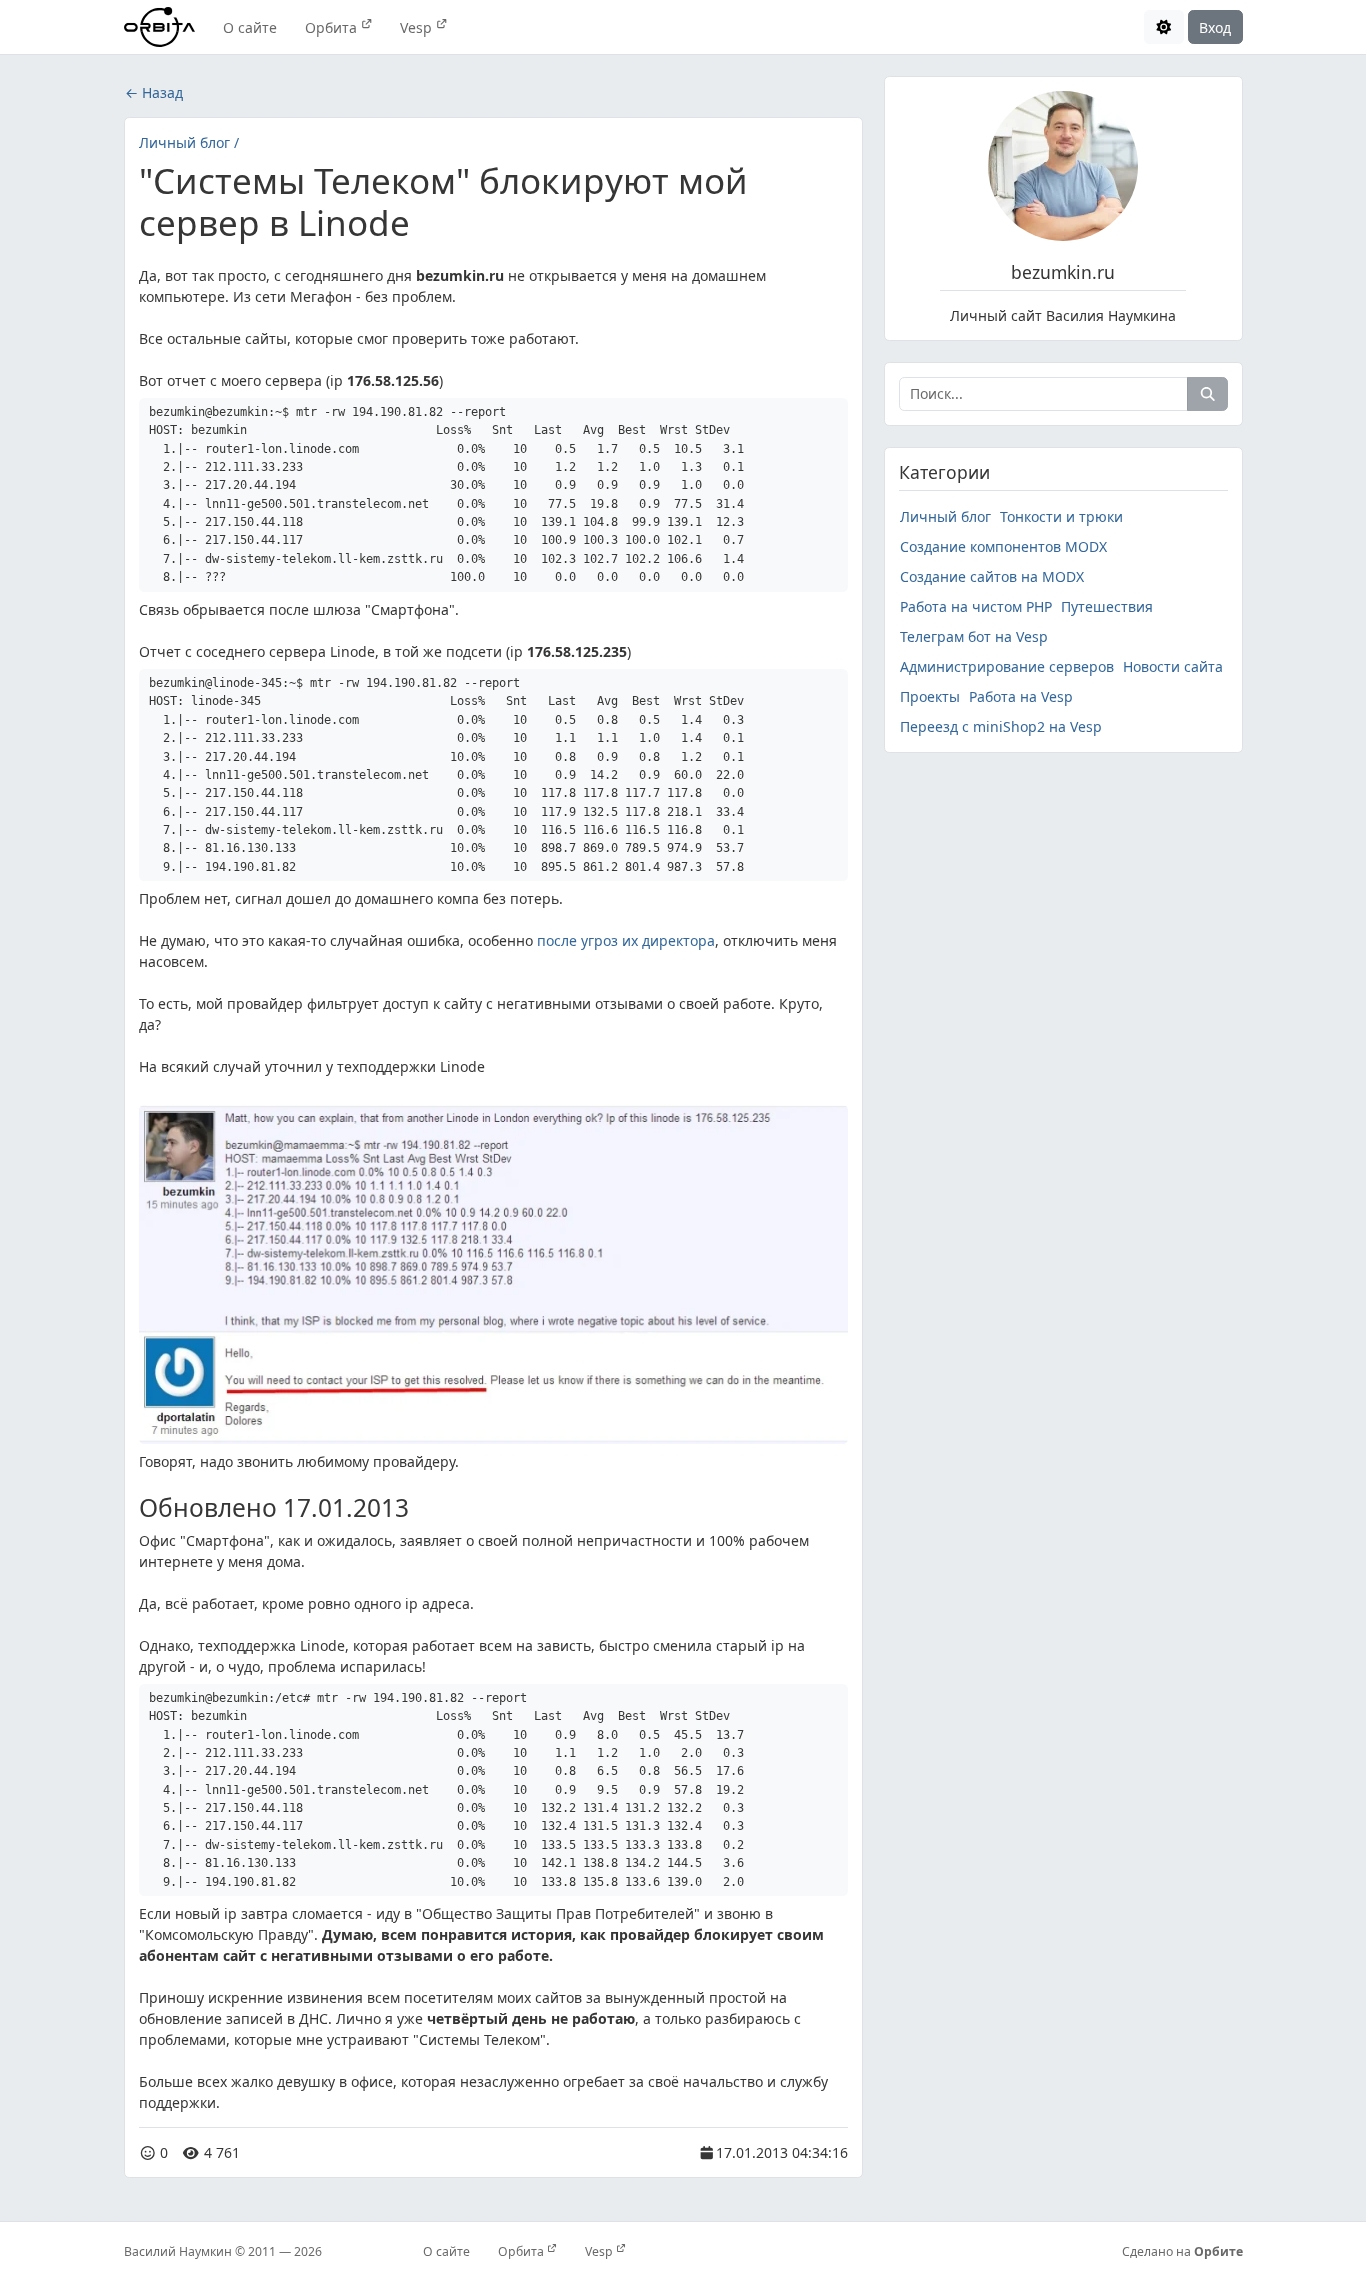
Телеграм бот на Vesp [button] (974, 636)
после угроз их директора (626, 940)
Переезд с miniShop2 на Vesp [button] (1001, 726)
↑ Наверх (928, 2161)
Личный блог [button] (945, 516)
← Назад (154, 92)
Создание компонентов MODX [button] (1003, 546)
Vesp (418, 27)
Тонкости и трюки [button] (1061, 516)
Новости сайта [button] (1173, 666)
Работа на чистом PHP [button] (976, 606)
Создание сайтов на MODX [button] (992, 576)
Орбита (333, 27)
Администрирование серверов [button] (1007, 666)
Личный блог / (189, 142)
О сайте (250, 27)
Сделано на (1182, 2251)
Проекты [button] (930, 696)
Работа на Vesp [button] (1021, 696)
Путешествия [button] (1107, 606)
